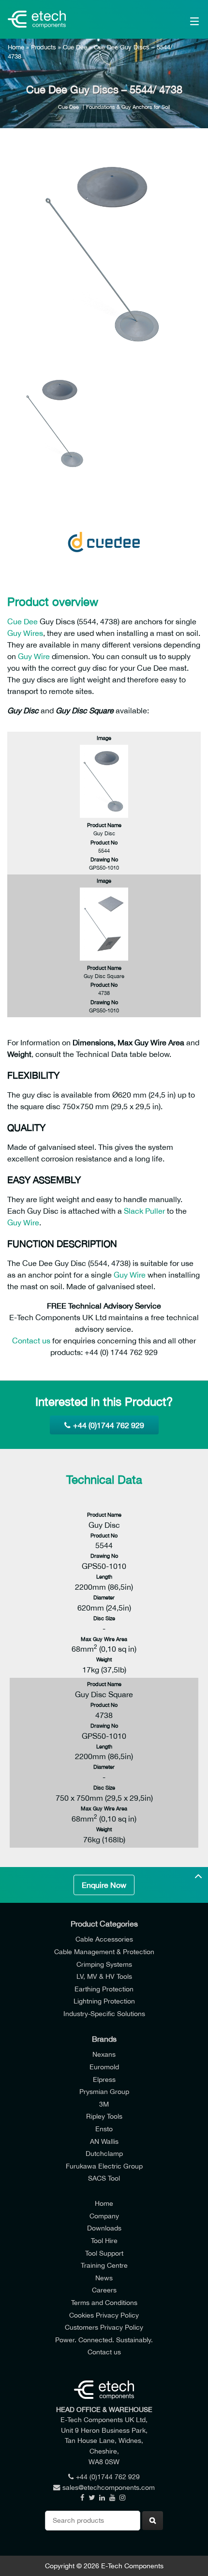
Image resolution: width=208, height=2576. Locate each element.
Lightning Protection (104, 2001)
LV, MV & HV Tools (104, 1976)
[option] (104, 254)
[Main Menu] (181, 19)
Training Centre (104, 2265)
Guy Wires (25, 633)
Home (16, 47)
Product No (104, 842)
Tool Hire (104, 2240)
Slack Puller (144, 1211)
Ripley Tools (104, 2116)
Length (104, 1576)
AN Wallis (104, 2141)
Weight (104, 1659)
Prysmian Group (104, 2091)
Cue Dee (75, 47)
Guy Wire (34, 656)
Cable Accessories (104, 1939)
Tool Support (104, 2253)
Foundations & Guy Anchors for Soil (128, 107)
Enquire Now (104, 1885)
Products (44, 47)
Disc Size (104, 1618)
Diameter (104, 1597)
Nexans (104, 2054)
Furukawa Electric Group (104, 2166)
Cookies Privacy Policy (104, 2315)
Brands (104, 2039)
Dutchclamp (104, 2153)
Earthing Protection (104, 1989)
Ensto (104, 2129)
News (104, 2278)
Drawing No (104, 859)
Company (104, 2216)
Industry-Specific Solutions (104, 2013)
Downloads (104, 2228)
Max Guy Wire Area (104, 1639)
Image (104, 738)
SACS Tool (104, 2178)
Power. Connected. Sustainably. (104, 2340)
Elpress (104, 2079)
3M (104, 2104)
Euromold (104, 2067)
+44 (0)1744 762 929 (109, 1425)
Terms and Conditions (104, 2302)
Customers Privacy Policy (104, 2327)
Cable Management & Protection (104, 1951)
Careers (104, 2290)
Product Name (104, 825)
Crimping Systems (104, 1964)
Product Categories (104, 1924)
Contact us (31, 1341)
